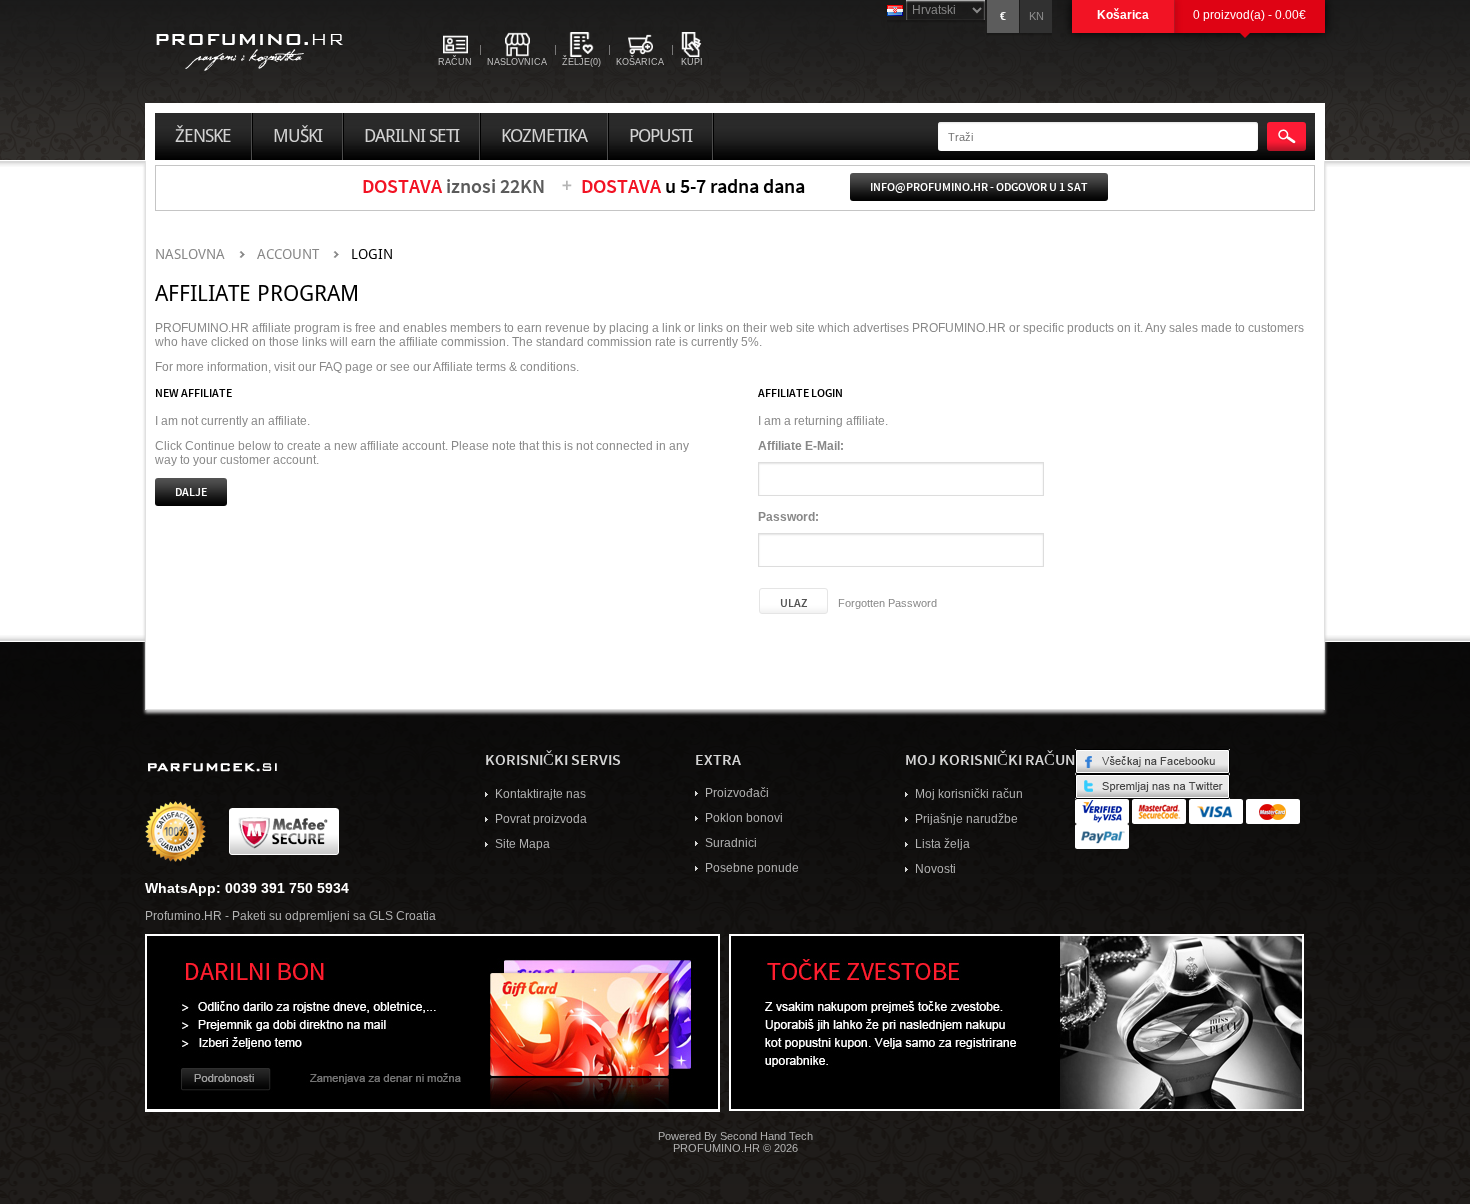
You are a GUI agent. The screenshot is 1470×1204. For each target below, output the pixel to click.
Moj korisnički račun (969, 794)
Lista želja (942, 844)
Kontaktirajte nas (540, 794)
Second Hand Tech (766, 1136)
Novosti (935, 869)
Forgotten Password (887, 603)
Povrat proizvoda (541, 819)
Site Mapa (522, 844)
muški (297, 136)
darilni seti (411, 136)
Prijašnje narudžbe (966, 819)
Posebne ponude (752, 868)
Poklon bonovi (744, 818)
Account (288, 254)
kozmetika (544, 136)
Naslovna (190, 254)
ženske (203, 136)
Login (372, 254)
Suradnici (731, 843)
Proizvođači (737, 793)
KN (1036, 16)
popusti (660, 136)
